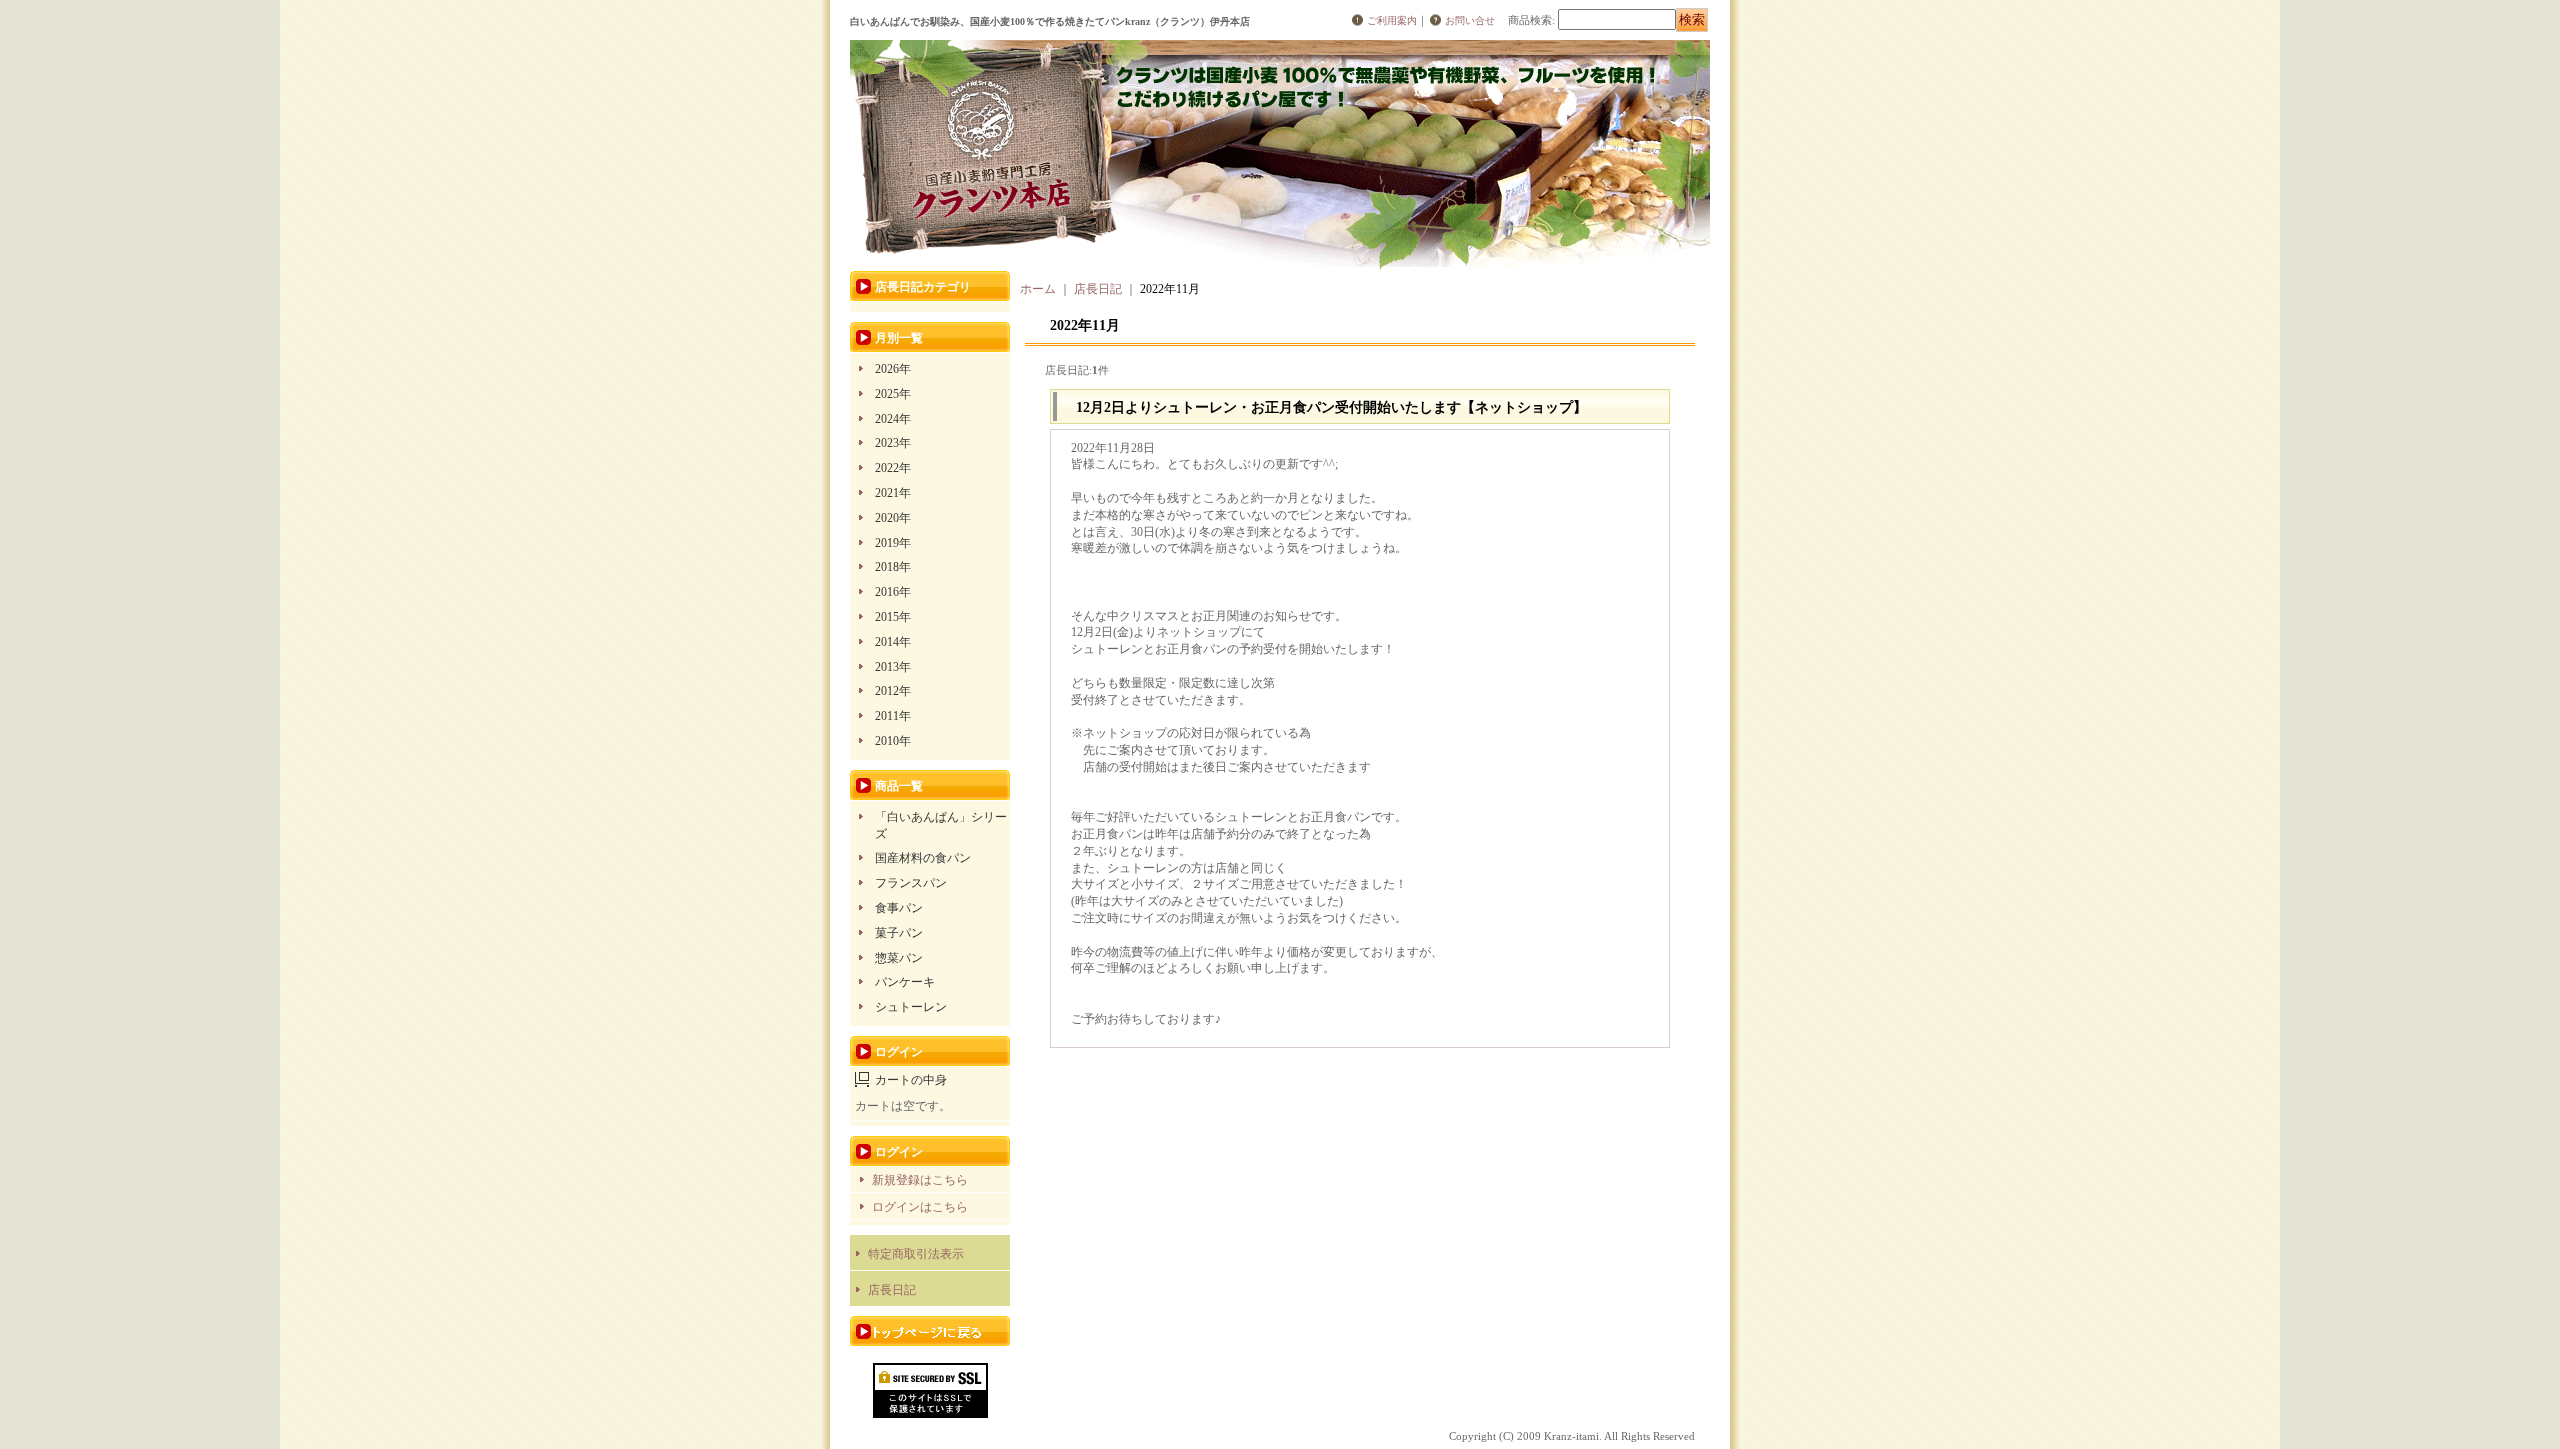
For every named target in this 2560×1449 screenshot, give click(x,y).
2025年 (893, 394)
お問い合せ (1470, 20)
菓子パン (899, 933)
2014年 (893, 642)
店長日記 (892, 1290)
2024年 (893, 419)
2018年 (893, 567)
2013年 (893, 667)
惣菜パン (899, 958)
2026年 (893, 369)
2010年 (893, 741)
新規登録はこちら (920, 1180)
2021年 (893, 493)
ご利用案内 (1392, 20)
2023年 (893, 443)
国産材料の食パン (923, 858)
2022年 (893, 468)
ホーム (1038, 289)
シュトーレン (911, 1007)
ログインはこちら (920, 1207)
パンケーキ (905, 982)
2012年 (893, 691)
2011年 (893, 716)
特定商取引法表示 (916, 1254)
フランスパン (911, 883)
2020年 (893, 518)
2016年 (893, 592)
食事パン (899, 908)
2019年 (893, 543)
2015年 (893, 617)
